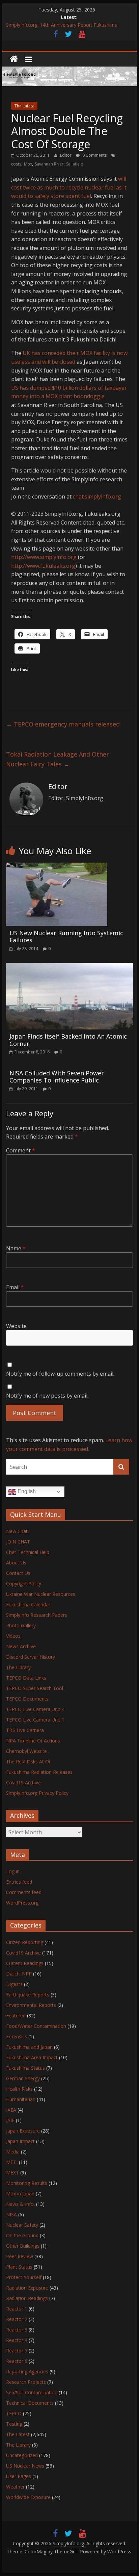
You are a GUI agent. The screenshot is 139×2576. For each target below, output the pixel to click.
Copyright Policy (24, 1584)
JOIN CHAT (18, 1542)
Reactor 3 (17, 2330)
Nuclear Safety (22, 2225)
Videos (13, 1636)
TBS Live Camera (25, 1730)
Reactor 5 (17, 2351)
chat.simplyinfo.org (97, 496)
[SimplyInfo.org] (14, 59)
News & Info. (20, 2204)
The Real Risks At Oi (28, 1762)
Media (13, 2152)
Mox (28, 164)
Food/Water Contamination (36, 2026)
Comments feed (24, 1892)
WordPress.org (22, 1903)
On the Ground (22, 2235)
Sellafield (75, 164)
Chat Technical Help (28, 1552)
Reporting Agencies (27, 2371)
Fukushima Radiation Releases (39, 1772)
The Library (18, 1667)
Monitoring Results (27, 2183)
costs (16, 164)
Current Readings (25, 1963)
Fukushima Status (25, 2068)
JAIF (10, 2120)
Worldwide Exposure (28, 2497)
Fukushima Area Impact (32, 2057)
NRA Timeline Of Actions (33, 1741)
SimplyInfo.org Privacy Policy (37, 1793)
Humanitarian (21, 2099)
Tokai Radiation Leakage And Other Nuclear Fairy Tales (58, 759)
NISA (11, 2214)
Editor (66, 155)
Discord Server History (31, 1657)
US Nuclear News (25, 2466)
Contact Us (18, 1573)
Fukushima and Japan (29, 2047)
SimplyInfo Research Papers (37, 1615)
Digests (14, 1984)
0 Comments (94, 155)
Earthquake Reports (28, 1995)
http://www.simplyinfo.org (44, 557)
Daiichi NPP (19, 1974)
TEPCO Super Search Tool (35, 1688)
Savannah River (49, 164)
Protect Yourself (24, 2277)
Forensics (17, 2036)
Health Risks (19, 2089)
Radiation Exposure (27, 2288)
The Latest (24, 106)
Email (15, 1287)
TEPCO (14, 2413)
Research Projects (26, 2382)
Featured (16, 2016)
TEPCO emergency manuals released (63, 724)
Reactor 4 (17, 2340)
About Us (16, 1563)
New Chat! (17, 1531)
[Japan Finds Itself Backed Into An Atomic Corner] (69, 967)
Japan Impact (20, 2141)
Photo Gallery (21, 1625)
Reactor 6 (17, 2361)
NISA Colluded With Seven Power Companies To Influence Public (57, 1077)
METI (12, 2162)
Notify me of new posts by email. (47, 1396)
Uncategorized (22, 2455)
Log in (13, 1871)
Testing (14, 2424)
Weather (15, 2487)
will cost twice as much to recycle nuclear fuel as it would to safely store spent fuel (69, 187)
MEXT (12, 2173)
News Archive (21, 1646)
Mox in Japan (20, 2194)
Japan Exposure (23, 2131)
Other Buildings (23, 2246)
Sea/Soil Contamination (32, 2392)
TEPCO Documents (27, 1699)
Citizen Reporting (25, 1942)
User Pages (19, 2476)
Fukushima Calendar (28, 1604)
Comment (21, 1150)
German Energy (23, 2078)
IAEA (11, 2110)
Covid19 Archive (23, 1782)
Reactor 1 (17, 2309)
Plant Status (19, 2267)
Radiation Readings (27, 2298)
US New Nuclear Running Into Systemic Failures (66, 937)
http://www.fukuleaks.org (43, 566)
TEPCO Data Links (26, 1678)
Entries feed (19, 1882)
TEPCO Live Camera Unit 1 (35, 1720)
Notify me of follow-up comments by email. (60, 1374)
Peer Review (20, 2256)
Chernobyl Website (26, 1751)
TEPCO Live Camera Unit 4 (35, 1709)
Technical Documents (30, 2403)
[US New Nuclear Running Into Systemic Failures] (57, 867)
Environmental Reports (31, 2005)
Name (16, 1248)
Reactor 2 (17, 2319)
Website (16, 1326)
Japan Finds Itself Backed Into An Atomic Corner (68, 1040)
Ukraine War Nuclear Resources (41, 1594)
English (26, 1491)
